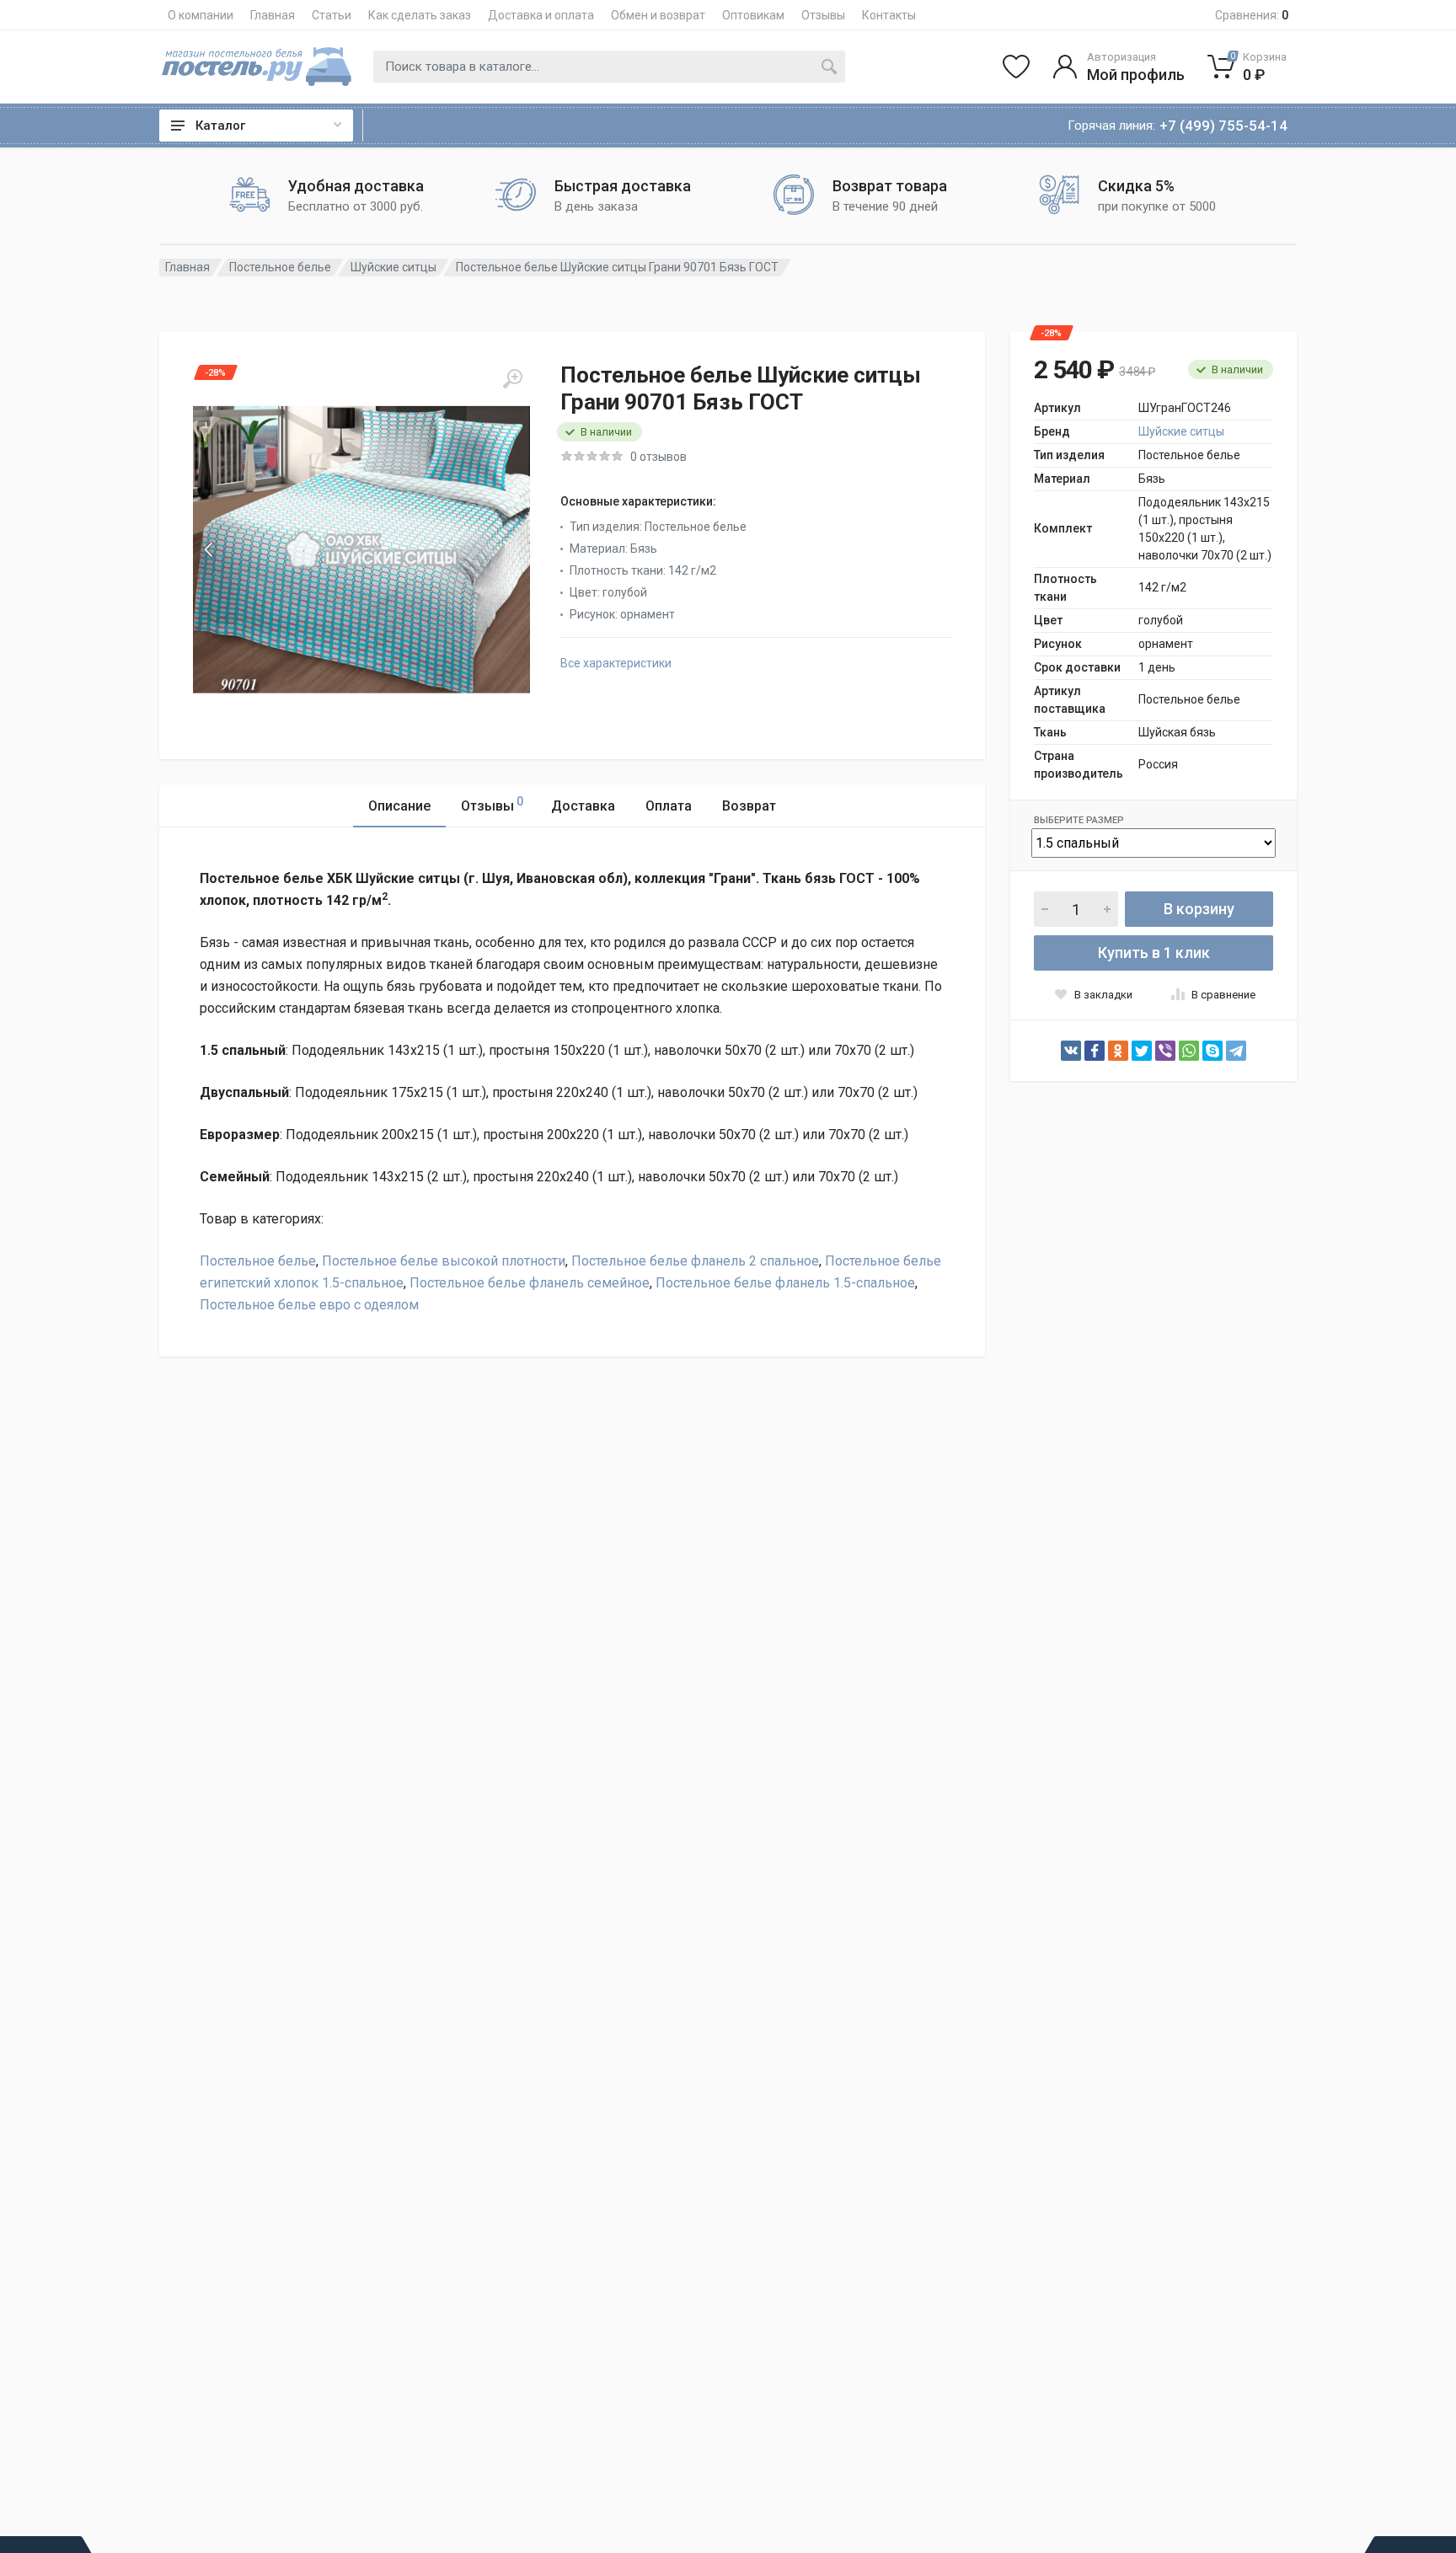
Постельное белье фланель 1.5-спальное (785, 1283)
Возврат (749, 806)
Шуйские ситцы (393, 267)
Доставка (583, 806)
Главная (273, 15)
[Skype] (1212, 1051)
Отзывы (823, 15)
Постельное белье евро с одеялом (309, 1305)
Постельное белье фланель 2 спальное (695, 1261)
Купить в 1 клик (1154, 953)
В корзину (1199, 909)
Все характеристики (616, 663)
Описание (399, 806)
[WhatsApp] (1189, 1051)
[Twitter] (1142, 1051)
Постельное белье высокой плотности (444, 1261)
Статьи (332, 15)
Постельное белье (280, 267)
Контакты (889, 15)
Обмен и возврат (658, 15)
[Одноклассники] (1118, 1051)
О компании (201, 15)
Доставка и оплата (541, 15)
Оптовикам (753, 15)
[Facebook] (1095, 1051)
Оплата (669, 806)
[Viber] (1165, 1051)
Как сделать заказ (420, 15)
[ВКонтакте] (1071, 1051)
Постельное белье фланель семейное (530, 1283)
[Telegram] (1236, 1051)
